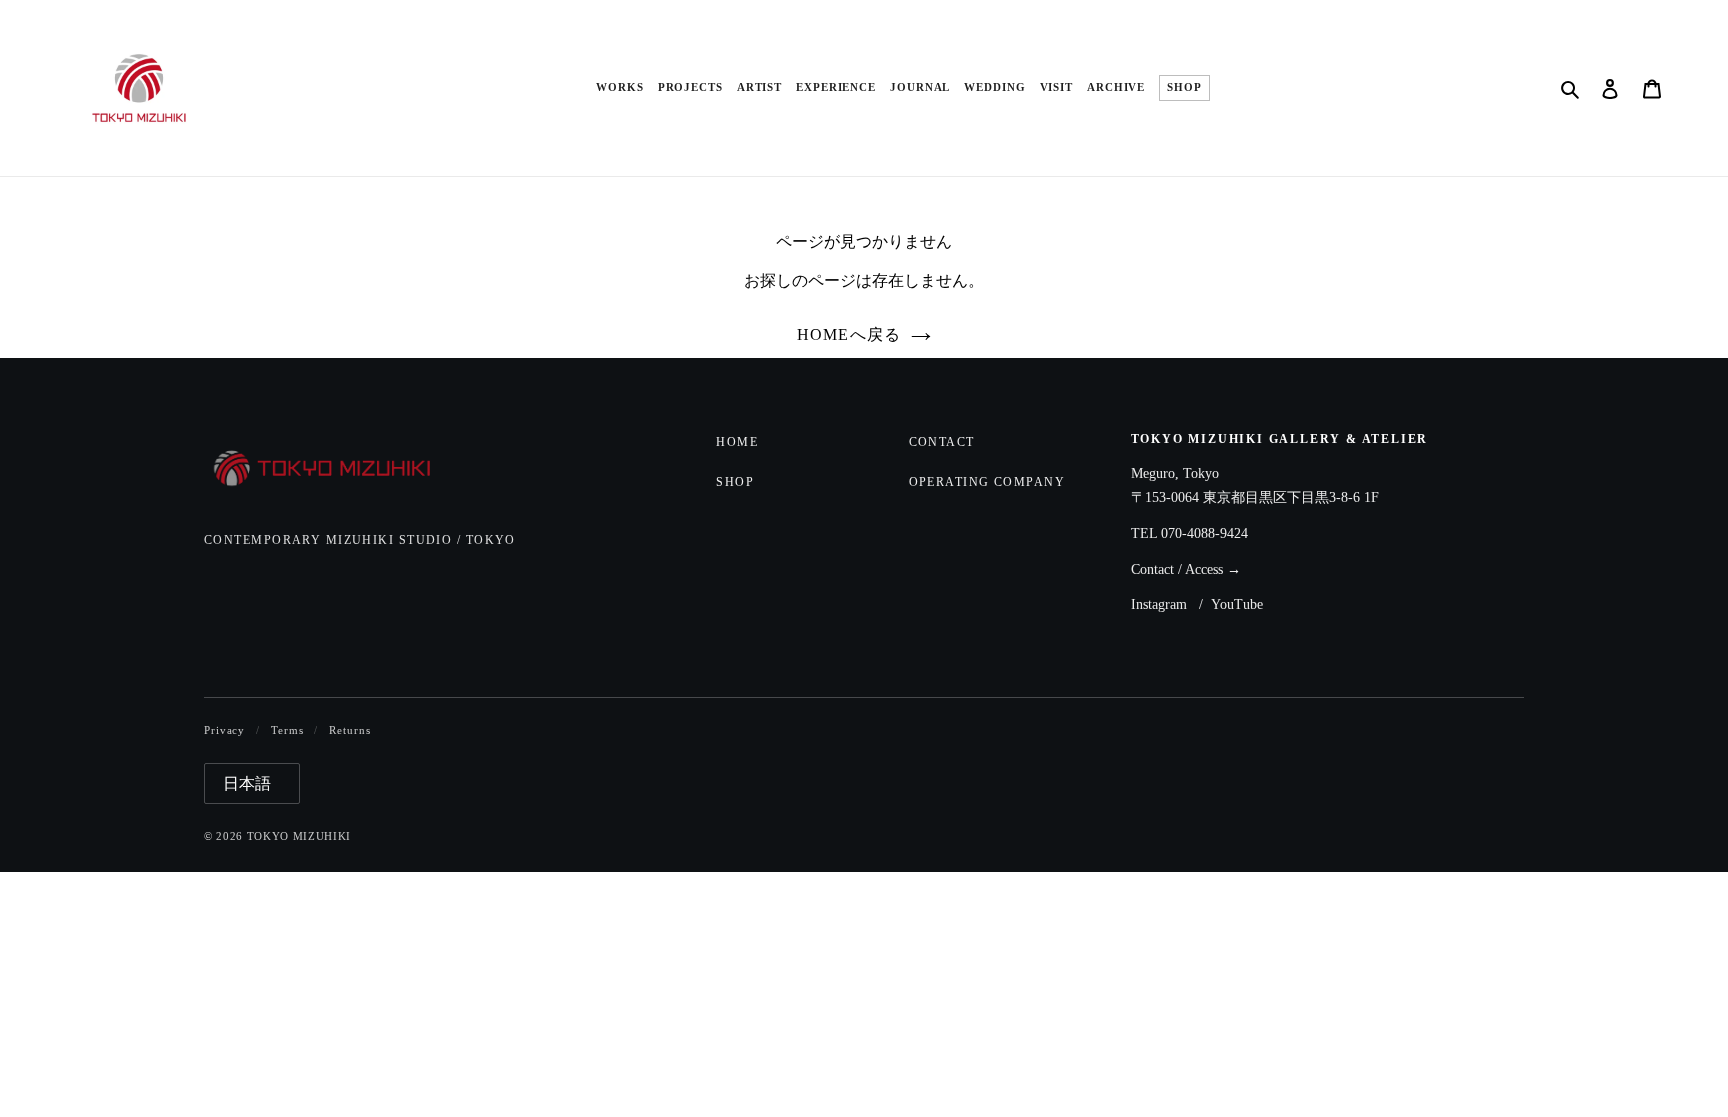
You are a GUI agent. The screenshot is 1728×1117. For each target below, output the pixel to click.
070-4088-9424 (1204, 533)
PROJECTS (690, 87)
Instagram (1159, 604)
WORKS (619, 87)
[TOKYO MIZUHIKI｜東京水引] (336, 470)
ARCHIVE (1116, 87)
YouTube (1237, 604)
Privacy (224, 730)
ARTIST (759, 87)
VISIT (1056, 87)
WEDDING (994, 87)
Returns (349, 730)
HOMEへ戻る (849, 334)
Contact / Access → (1186, 569)
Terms (287, 730)
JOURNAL (920, 87)
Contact (942, 442)
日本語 (247, 783)
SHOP (1184, 87)
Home (737, 442)
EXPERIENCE (836, 87)
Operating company (987, 482)
